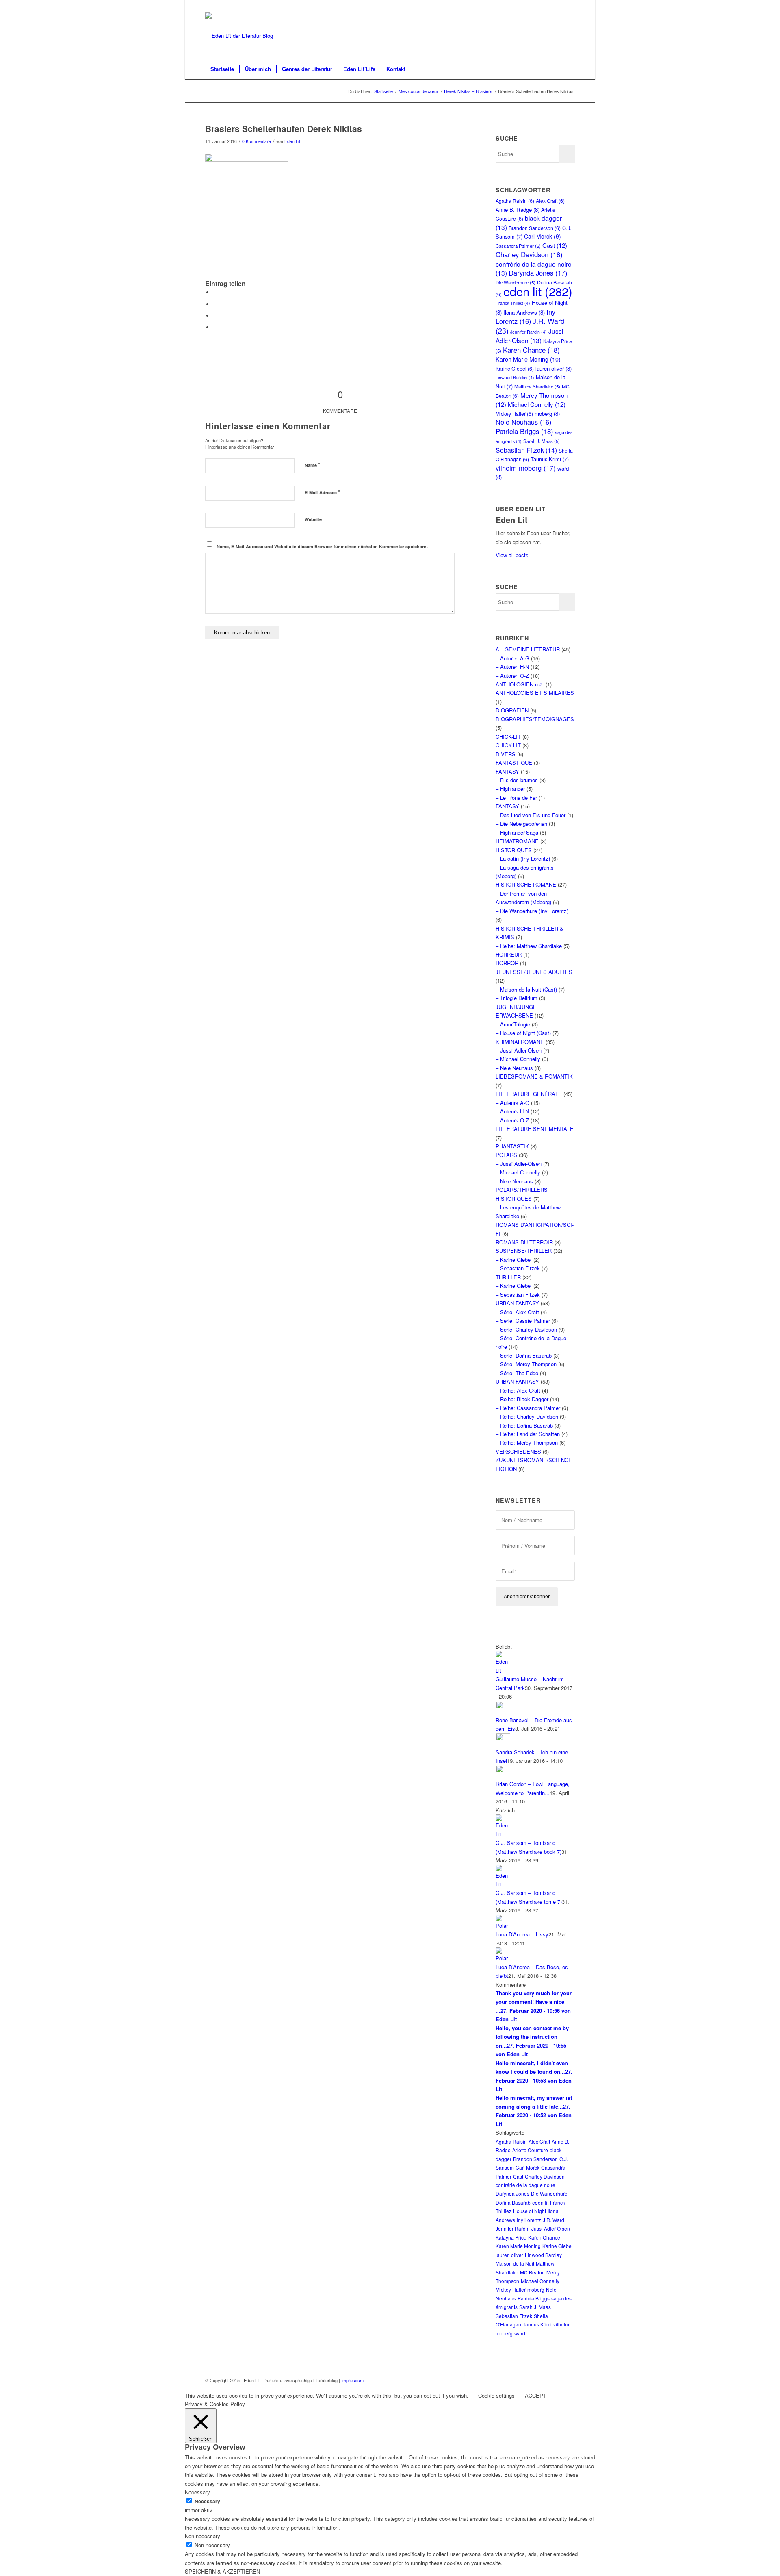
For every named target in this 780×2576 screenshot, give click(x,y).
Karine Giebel (515, 368)
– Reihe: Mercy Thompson (527, 1442)
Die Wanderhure (549, 2193)
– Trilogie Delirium (517, 998)
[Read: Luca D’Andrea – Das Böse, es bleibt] (503, 1958)
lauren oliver (554, 368)
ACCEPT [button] (536, 2395)
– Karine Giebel (514, 1260)
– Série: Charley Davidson (526, 1329)
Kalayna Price (511, 2237)
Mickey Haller (514, 413)
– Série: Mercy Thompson (526, 1364)
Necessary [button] (197, 2492)
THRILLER (508, 1277)
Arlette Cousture (530, 2150)
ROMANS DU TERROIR (524, 1242)
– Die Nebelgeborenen (521, 824)
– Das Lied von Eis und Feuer (531, 815)
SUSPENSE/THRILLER (524, 1251)
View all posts (512, 555)
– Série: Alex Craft (517, 1312)
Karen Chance (531, 350)
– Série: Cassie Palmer (523, 1321)
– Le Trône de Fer (516, 798)
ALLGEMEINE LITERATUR (528, 649)
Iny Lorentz (525, 316)
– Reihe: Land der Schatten (528, 1434)
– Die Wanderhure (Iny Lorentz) (532, 911)
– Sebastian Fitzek (518, 1268)
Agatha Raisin (515, 201)
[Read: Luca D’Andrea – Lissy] (503, 1926)
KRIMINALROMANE (520, 1042)
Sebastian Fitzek (526, 450)
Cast (555, 245)
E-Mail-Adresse (322, 492)
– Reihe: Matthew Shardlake (529, 946)
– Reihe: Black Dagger (522, 1399)
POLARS (506, 1155)
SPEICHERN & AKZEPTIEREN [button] (222, 2571)
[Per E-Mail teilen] (215, 327)
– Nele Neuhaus (514, 1068)
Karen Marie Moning (528, 359)
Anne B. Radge (518, 209)
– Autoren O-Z (512, 676)
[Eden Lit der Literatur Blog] (239, 36)
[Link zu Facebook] (569, 6)
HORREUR (509, 954)
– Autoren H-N (512, 667)
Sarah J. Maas (542, 441)
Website (313, 519)
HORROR (507, 963)
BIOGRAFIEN (512, 710)
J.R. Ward (554, 2220)
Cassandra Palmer (518, 246)
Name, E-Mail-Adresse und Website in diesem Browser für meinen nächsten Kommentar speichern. (322, 546)
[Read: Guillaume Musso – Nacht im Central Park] (503, 1670)
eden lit (538, 291)
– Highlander (510, 789)
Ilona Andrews (524, 312)
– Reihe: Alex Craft (518, 1390)
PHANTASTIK (512, 1146)
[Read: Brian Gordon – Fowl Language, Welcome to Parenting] (503, 1771)
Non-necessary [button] (203, 2536)
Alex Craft (550, 201)
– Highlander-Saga (517, 832)
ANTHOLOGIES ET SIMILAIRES (535, 693)
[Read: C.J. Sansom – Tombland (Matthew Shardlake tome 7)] (503, 1884)
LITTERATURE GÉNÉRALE (529, 1094)
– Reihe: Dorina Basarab (524, 1425)
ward (520, 2333)
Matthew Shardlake (537, 386)
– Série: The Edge (517, 1373)
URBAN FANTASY (517, 1303)
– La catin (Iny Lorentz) (523, 858)
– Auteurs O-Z (512, 1120)
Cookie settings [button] (496, 2395)
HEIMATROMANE (517, 841)
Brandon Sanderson (535, 228)
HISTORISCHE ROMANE (526, 884)
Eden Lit (292, 141)
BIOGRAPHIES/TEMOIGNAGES (535, 719)
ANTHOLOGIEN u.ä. (520, 684)
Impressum (352, 2380)
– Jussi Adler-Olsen (519, 1050)
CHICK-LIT (508, 737)
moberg (547, 413)
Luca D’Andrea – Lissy (522, 1934)
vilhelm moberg (526, 468)
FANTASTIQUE (514, 763)
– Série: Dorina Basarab (524, 1355)
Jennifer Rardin (529, 332)
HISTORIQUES (514, 850)
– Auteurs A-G (512, 1103)
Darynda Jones (538, 273)
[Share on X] (215, 304)
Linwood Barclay (515, 377)
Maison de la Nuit (515, 2263)
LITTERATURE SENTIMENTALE (535, 1129)
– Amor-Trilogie (513, 1024)
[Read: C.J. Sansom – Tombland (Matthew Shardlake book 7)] (503, 1834)
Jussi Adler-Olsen (529, 335)
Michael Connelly (537, 404)
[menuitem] (222, 69)
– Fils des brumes (517, 780)
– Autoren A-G (512, 658)
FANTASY (507, 771)
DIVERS (506, 754)
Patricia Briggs (524, 431)
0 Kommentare (257, 141)
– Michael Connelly (518, 1059)
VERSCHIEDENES (518, 1451)
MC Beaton (532, 2272)
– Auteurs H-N (512, 1111)
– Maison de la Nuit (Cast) (526, 989)
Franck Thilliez (513, 303)
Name (312, 465)
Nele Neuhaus (523, 422)
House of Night (530, 2211)
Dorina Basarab (513, 2202)
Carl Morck (543, 236)
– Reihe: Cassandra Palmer (528, 1408)
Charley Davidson (529, 254)
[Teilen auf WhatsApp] (215, 316)
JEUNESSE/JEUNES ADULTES (534, 972)
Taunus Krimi (550, 459)
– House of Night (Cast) (523, 1033)
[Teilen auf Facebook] (215, 292)
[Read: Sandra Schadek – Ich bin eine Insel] (503, 1739)
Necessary (207, 2501)
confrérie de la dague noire (525, 2185)
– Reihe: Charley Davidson (527, 1416)
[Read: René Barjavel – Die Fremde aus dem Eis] (503, 1707)
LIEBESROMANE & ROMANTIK (534, 1076)
